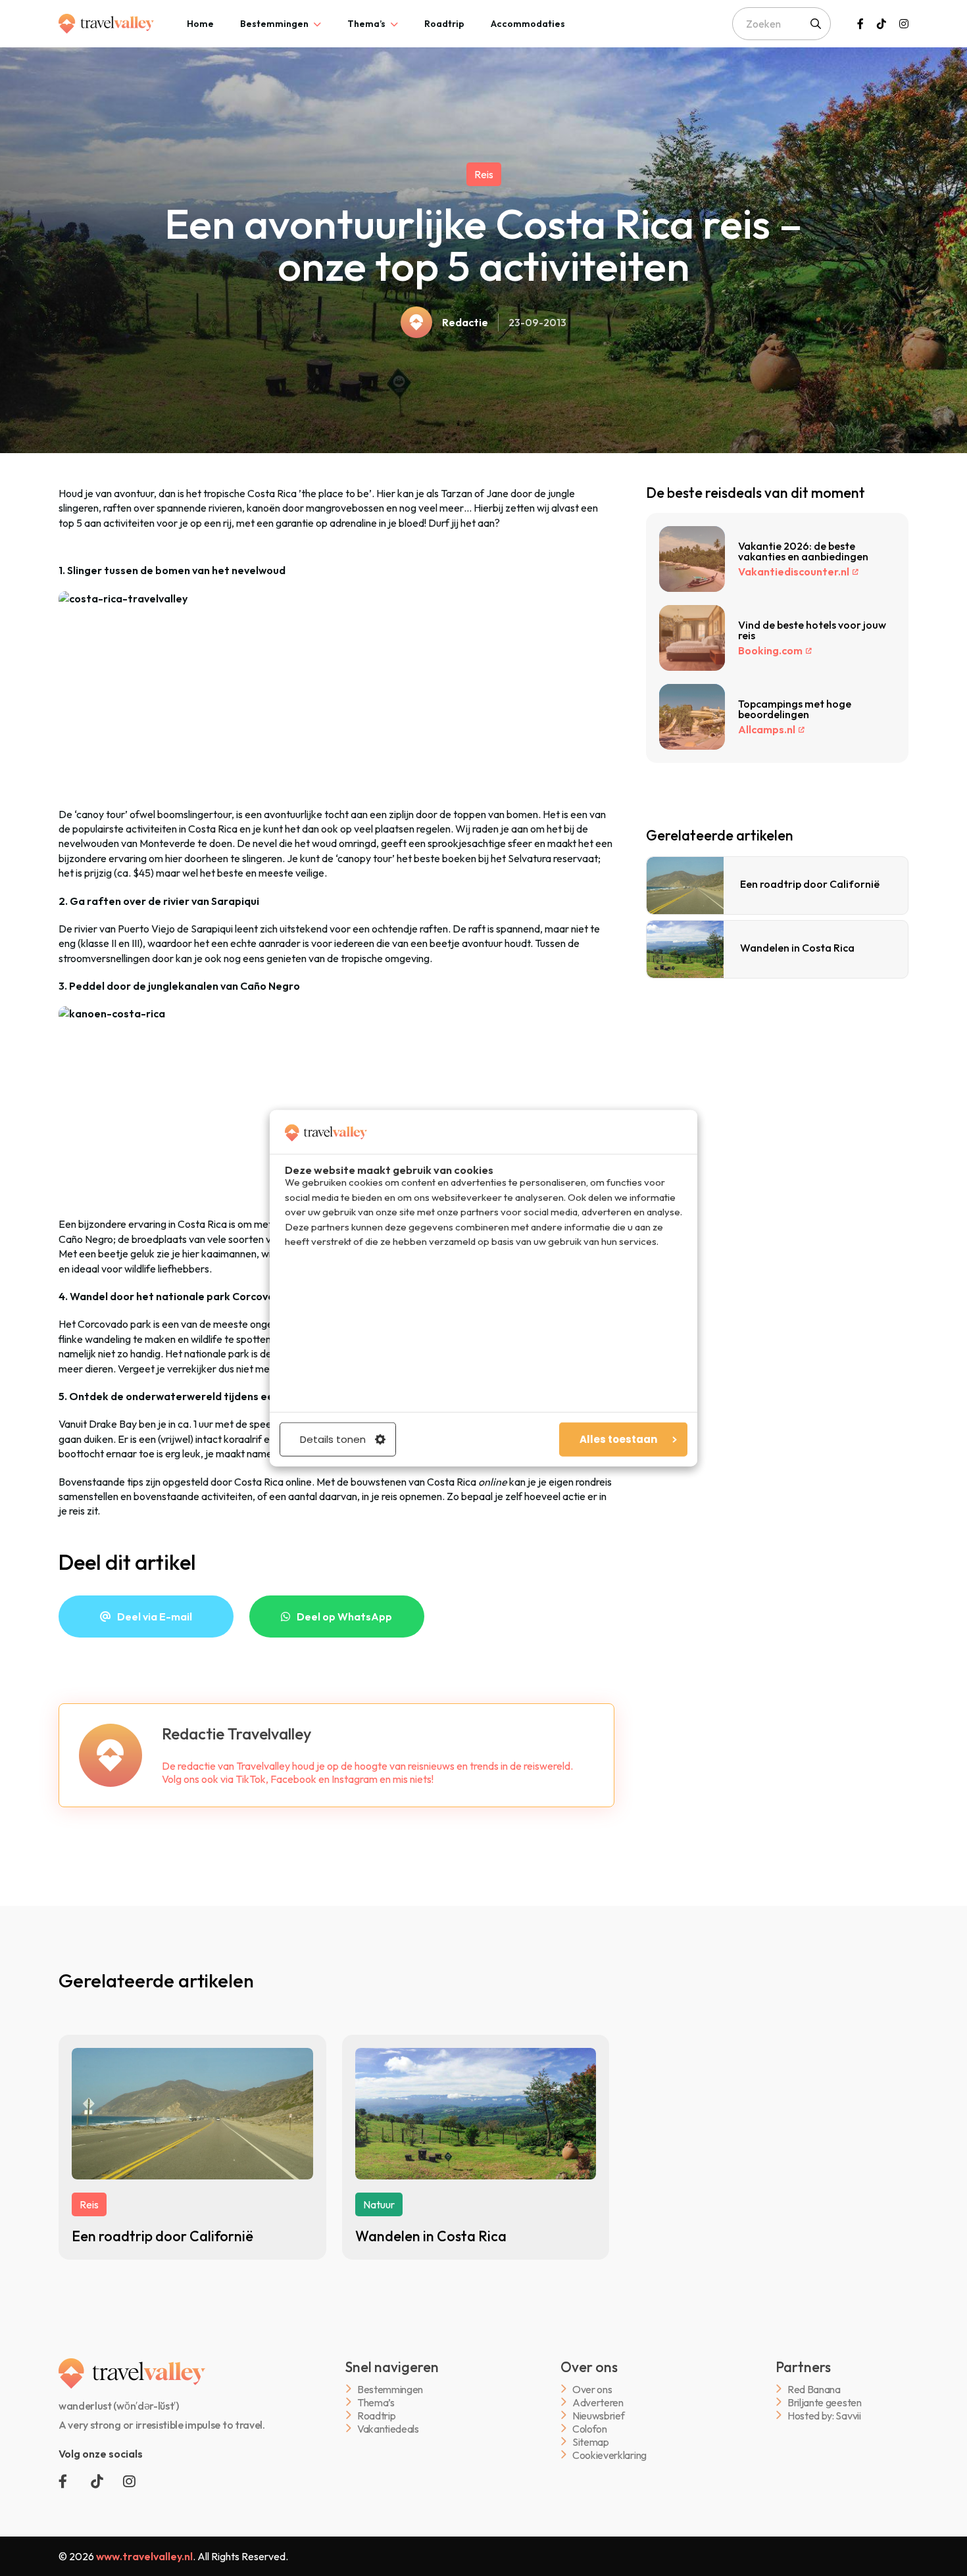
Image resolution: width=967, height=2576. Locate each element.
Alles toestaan (618, 1439)
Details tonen (333, 1439)
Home (200, 24)
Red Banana (814, 2389)
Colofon (590, 2428)
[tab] (200, 24)
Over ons (592, 2389)
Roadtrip (444, 24)
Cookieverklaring (609, 2455)
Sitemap (591, 2442)
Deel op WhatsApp (344, 1616)
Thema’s (366, 24)
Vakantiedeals (388, 2428)
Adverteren (598, 2402)
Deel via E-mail (155, 1616)
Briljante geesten (825, 2402)
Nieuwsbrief (598, 2415)
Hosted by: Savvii (824, 2415)
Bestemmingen (274, 24)
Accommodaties (528, 24)
